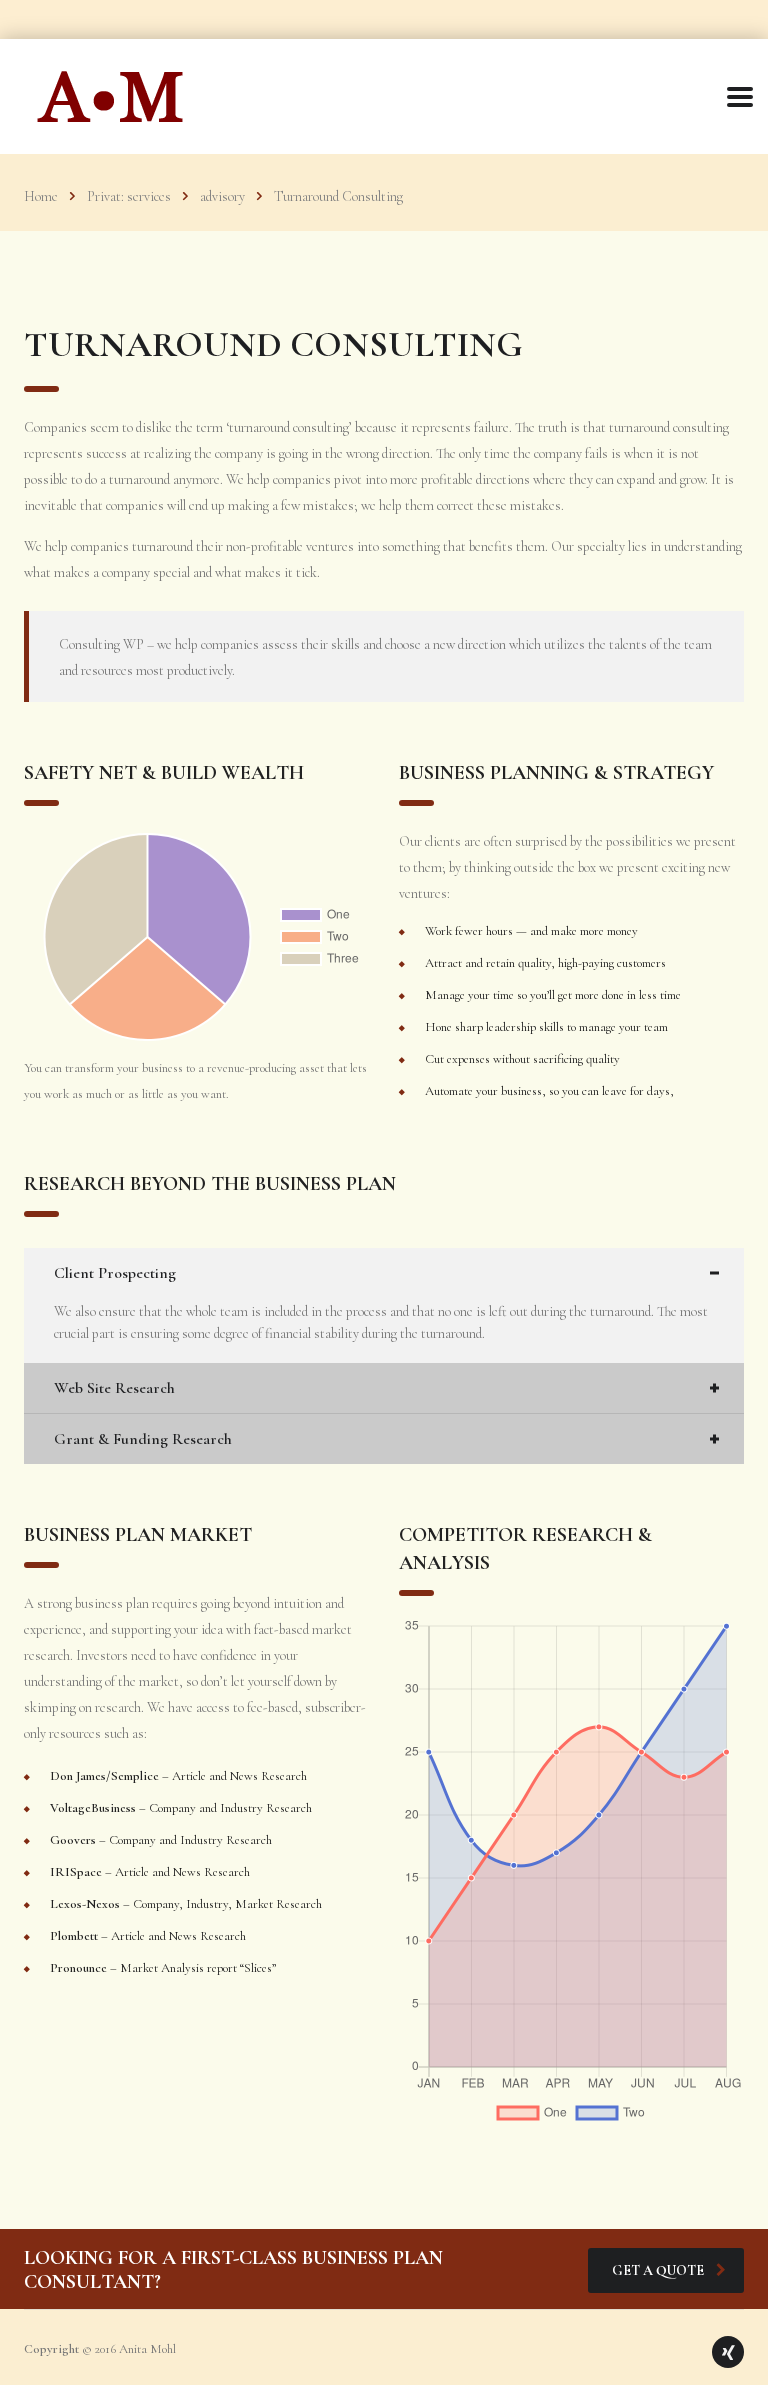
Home (41, 196)
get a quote (658, 2270)
